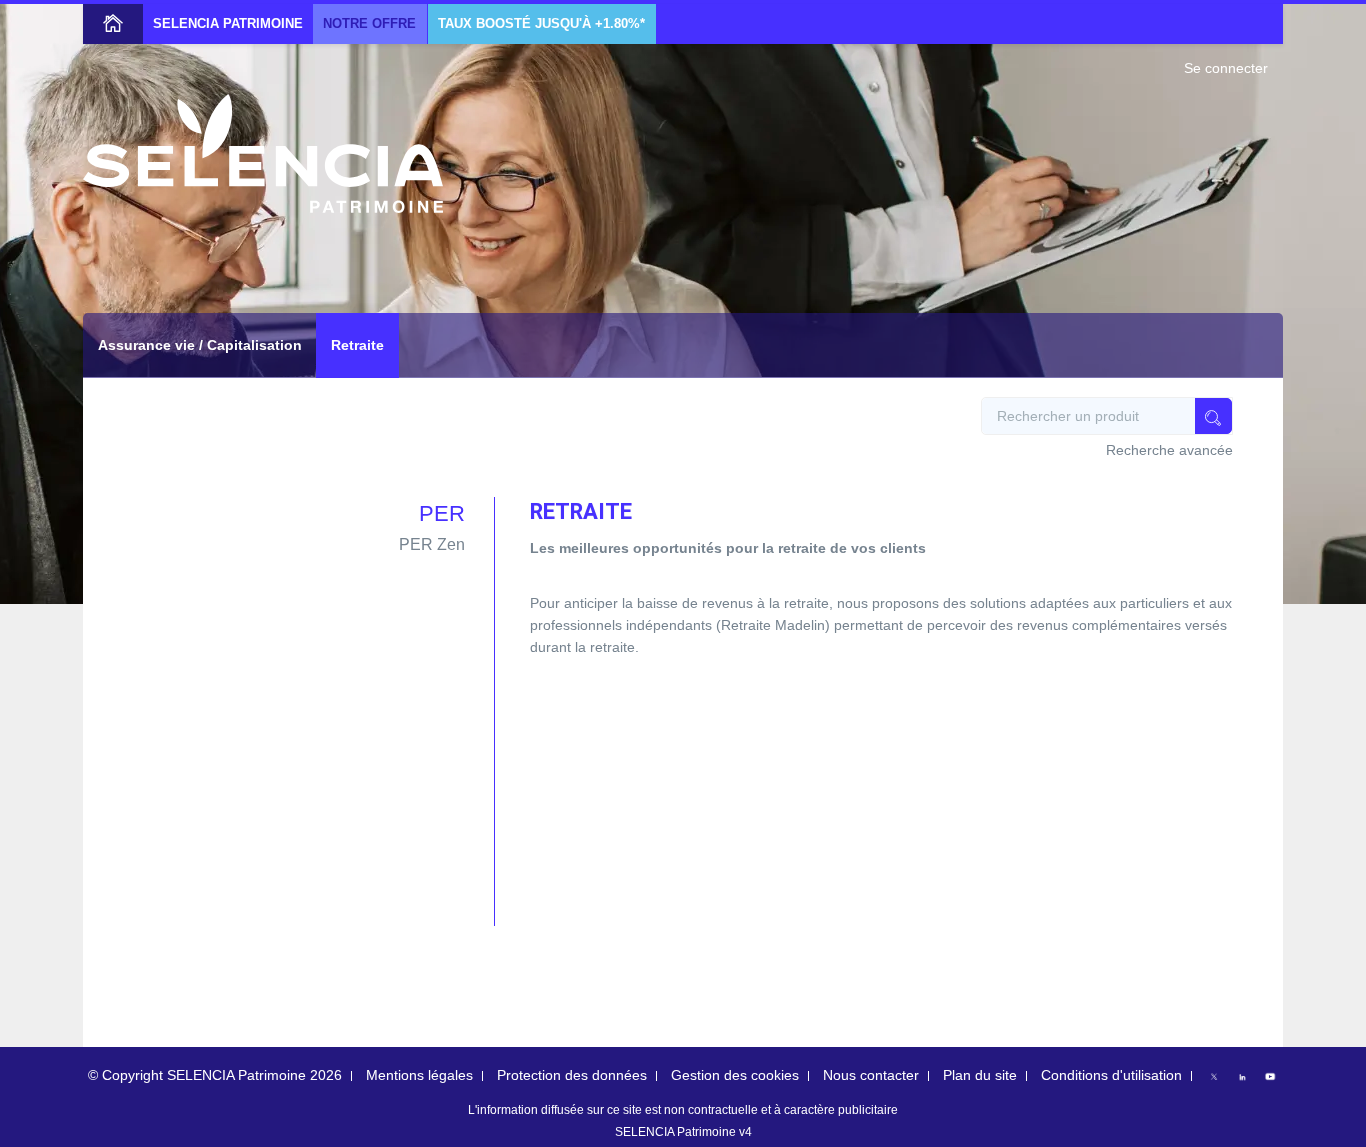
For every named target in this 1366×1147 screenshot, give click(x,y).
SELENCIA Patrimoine (228, 24)
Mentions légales (419, 1075)
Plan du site (980, 1075)
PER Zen (432, 544)
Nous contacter (871, 1075)
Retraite (357, 345)
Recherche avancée (1169, 450)
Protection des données (572, 1075)
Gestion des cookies (735, 1075)
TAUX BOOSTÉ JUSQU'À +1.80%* (541, 24)
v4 (745, 1132)
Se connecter (1226, 68)
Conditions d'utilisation (1111, 1075)
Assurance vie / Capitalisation (200, 345)
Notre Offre (369, 24)
